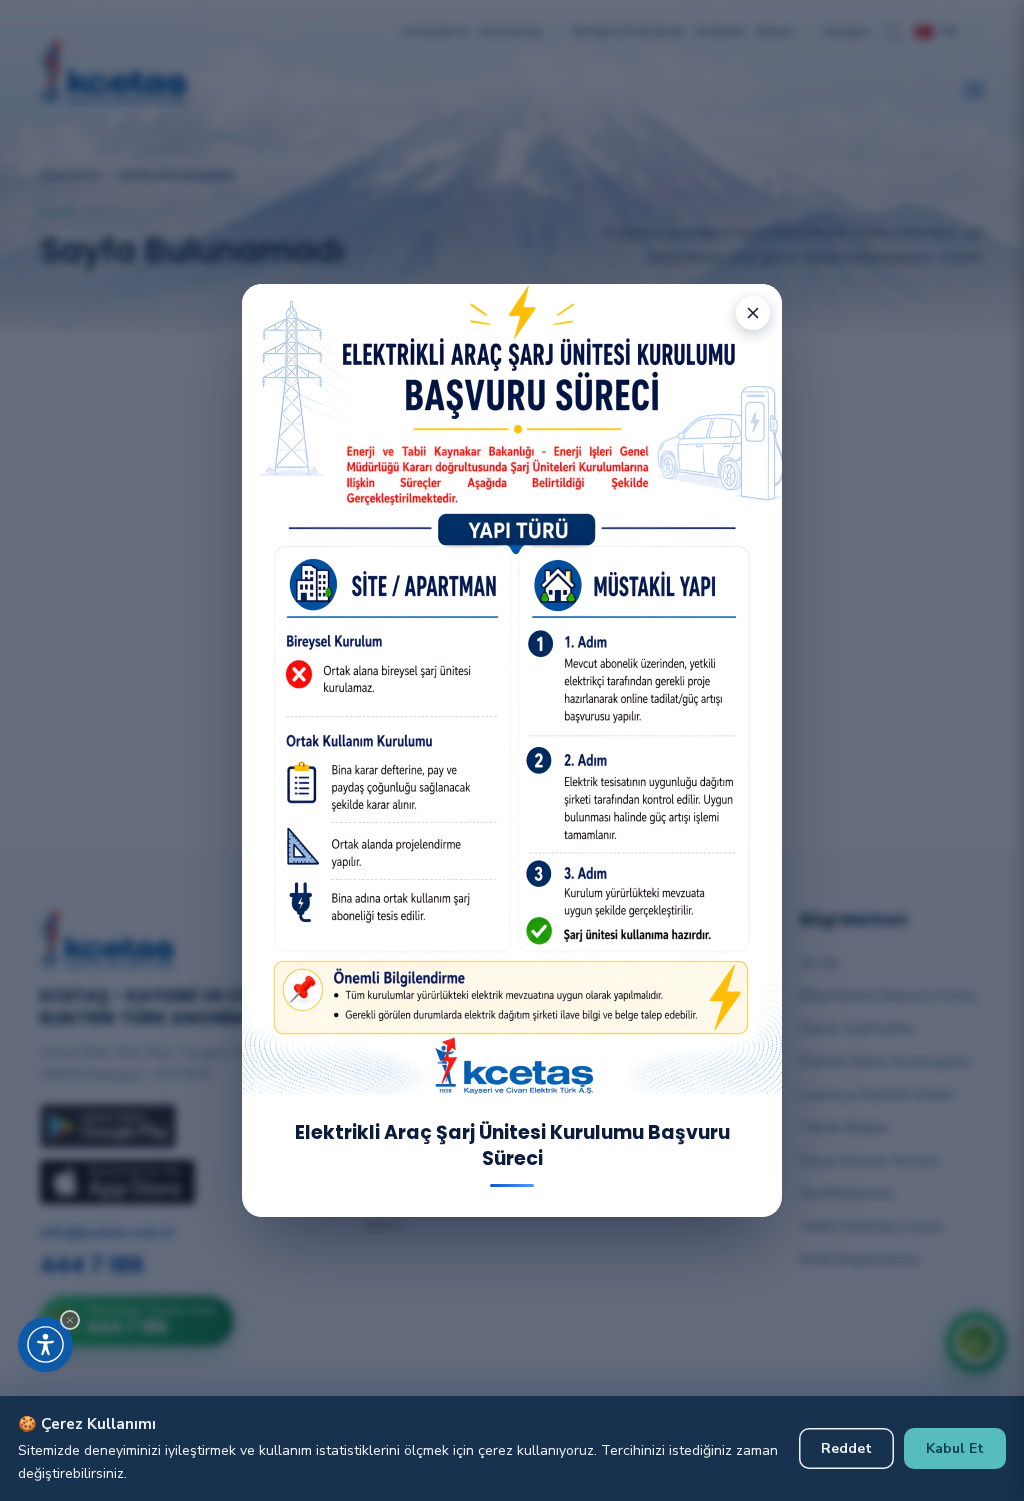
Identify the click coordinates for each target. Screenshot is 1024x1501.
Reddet (846, 1448)
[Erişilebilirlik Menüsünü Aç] (45, 1344)
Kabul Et (955, 1448)
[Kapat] (753, 313)
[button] (70, 1320)
